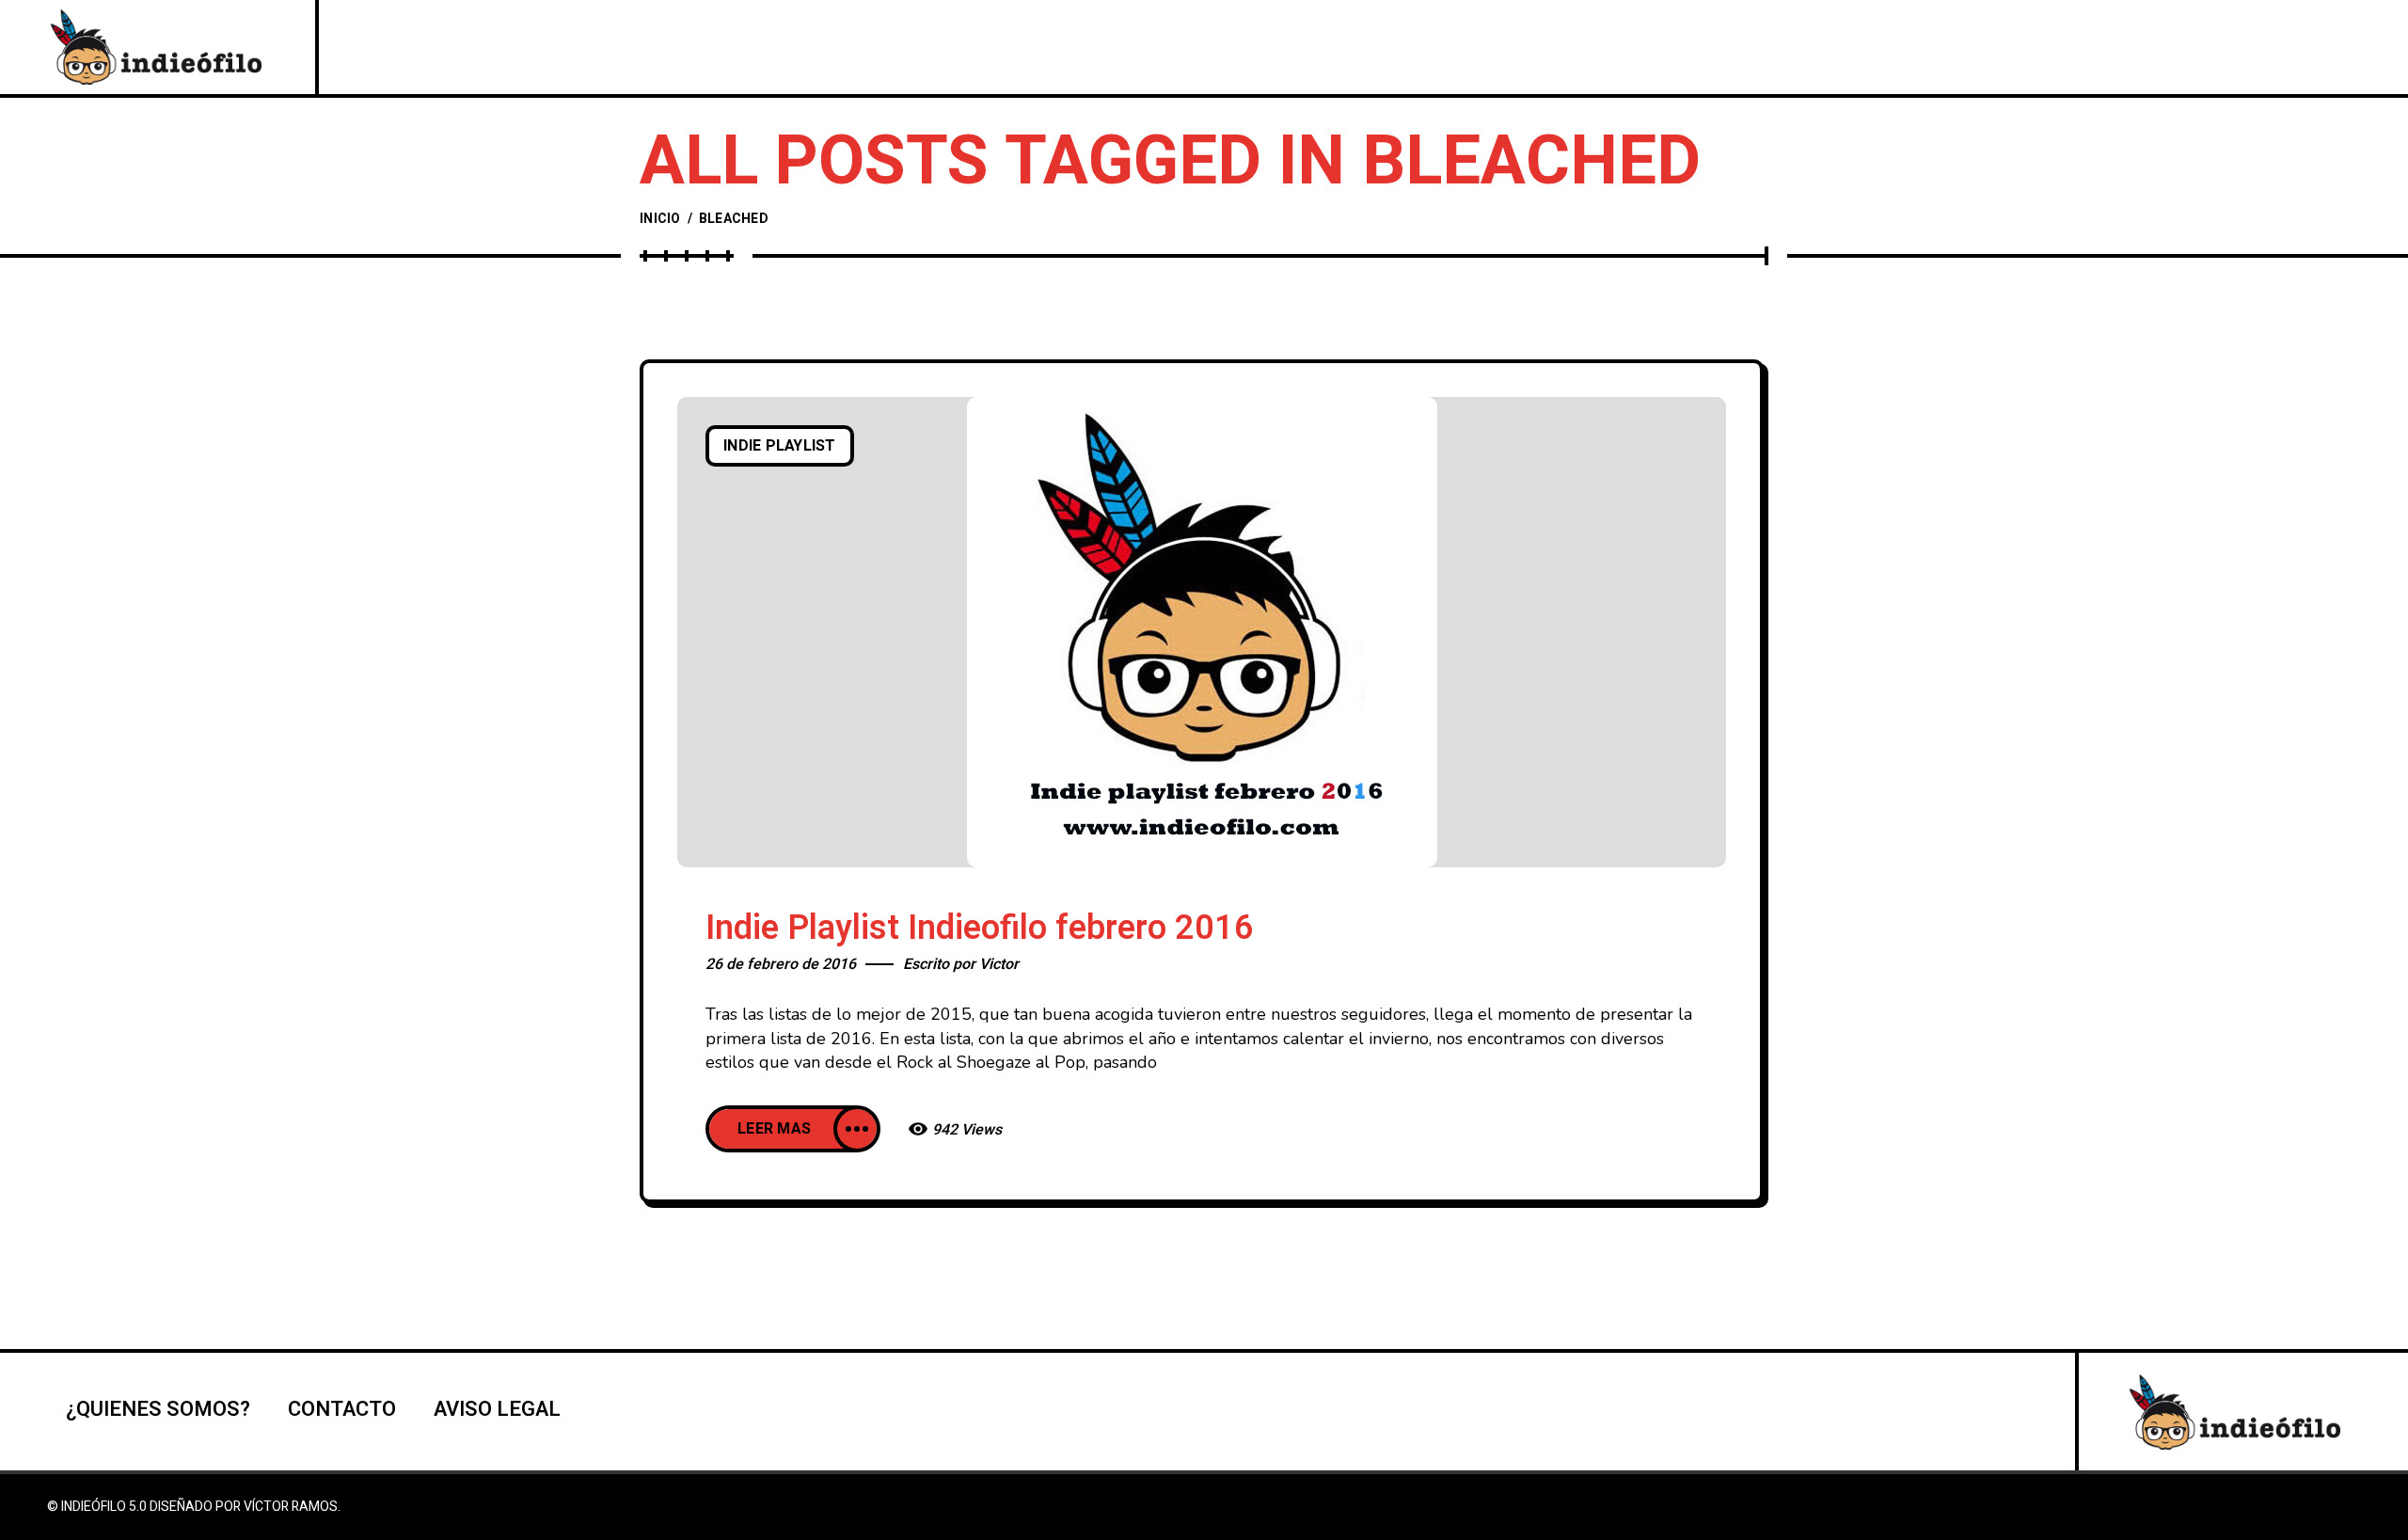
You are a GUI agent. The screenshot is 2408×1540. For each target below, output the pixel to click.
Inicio (660, 219)
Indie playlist (780, 446)
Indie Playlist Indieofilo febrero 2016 (980, 928)
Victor (999, 964)
